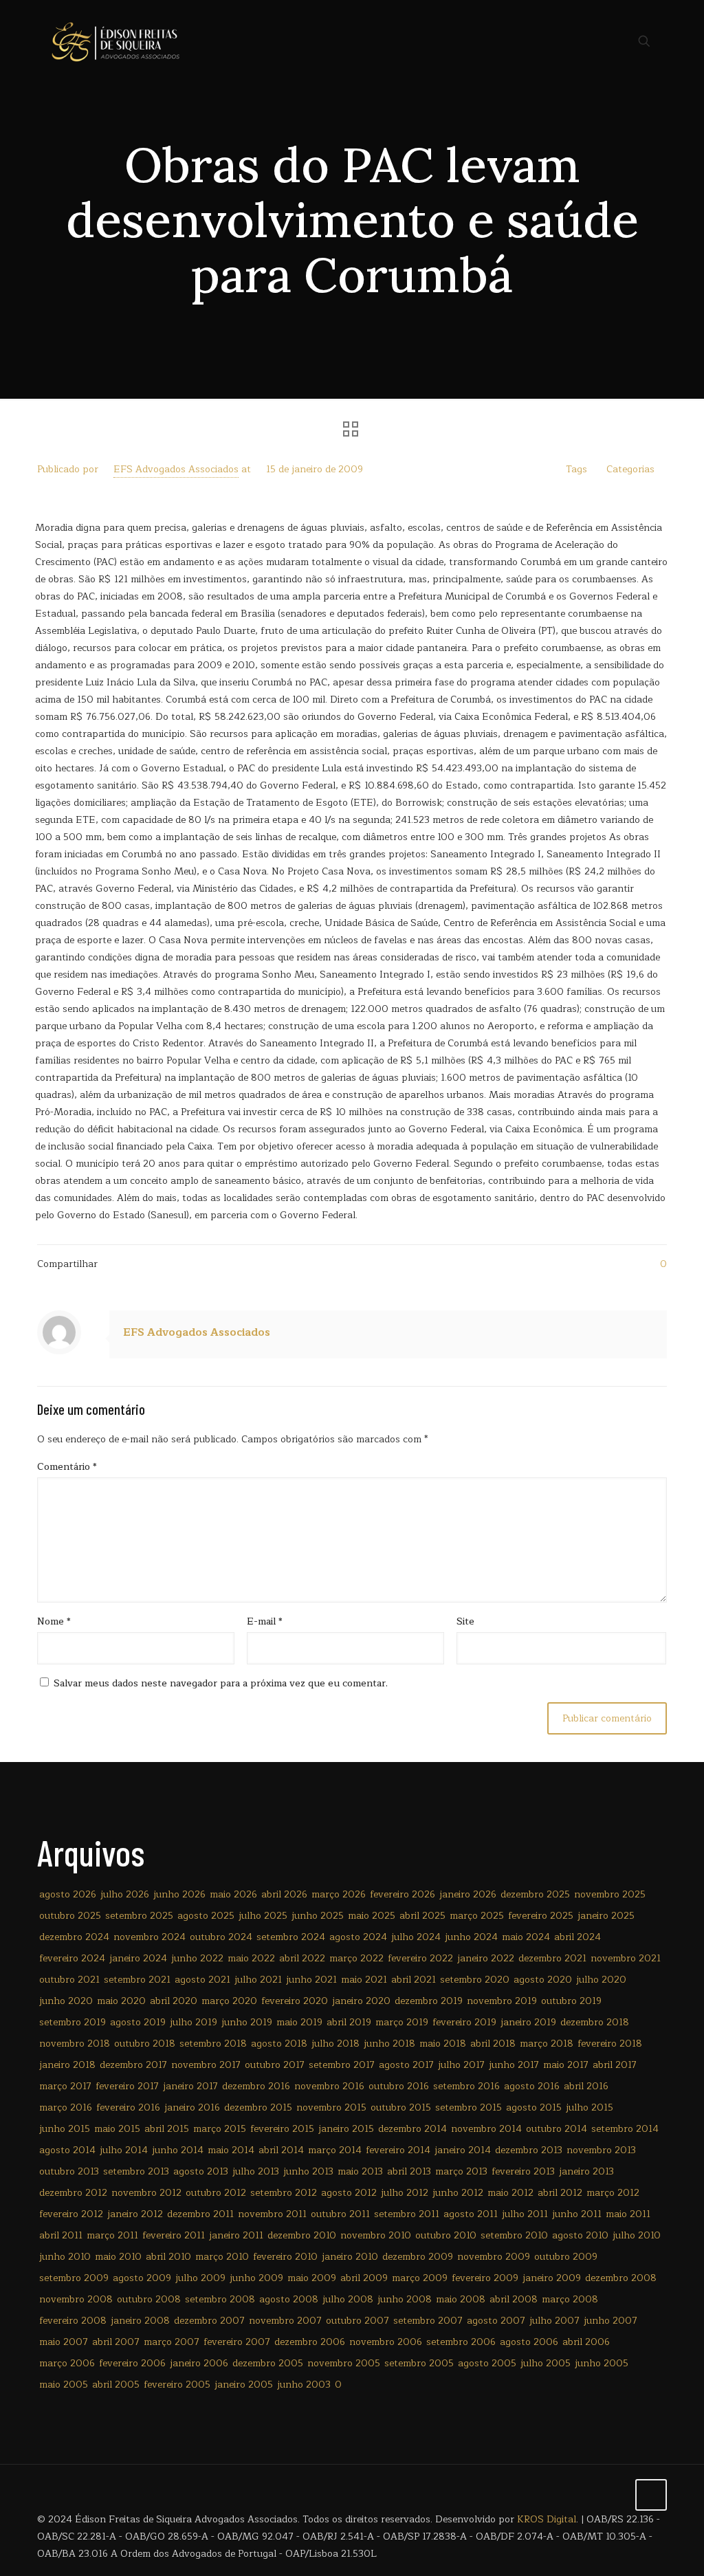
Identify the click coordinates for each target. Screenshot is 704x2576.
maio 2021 (364, 1980)
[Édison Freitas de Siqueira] (115, 41)
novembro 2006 (386, 2342)
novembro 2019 (502, 2001)
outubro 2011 (340, 2214)
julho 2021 (258, 1980)
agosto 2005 (487, 2363)
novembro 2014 (486, 2129)
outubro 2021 (69, 1980)
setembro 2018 (213, 2044)
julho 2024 (416, 1937)
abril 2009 (364, 2278)
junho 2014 (178, 2150)
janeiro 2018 (67, 2065)
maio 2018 (443, 2044)
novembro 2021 (626, 1958)
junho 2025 (318, 1916)
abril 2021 (414, 1980)
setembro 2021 (137, 1980)
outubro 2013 (69, 2171)
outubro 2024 (221, 1937)
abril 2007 (116, 2342)
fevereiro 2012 (71, 2214)
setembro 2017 (342, 2065)
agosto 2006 (529, 2342)
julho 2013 (256, 2171)
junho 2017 (514, 2065)
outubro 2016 (399, 2086)
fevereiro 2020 (295, 2001)
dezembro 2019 (429, 2001)
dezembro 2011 (200, 2214)
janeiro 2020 (361, 2001)
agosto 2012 (349, 2193)
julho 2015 (590, 2107)
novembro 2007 (285, 2321)
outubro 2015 (401, 2107)
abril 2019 (349, 2022)
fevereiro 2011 (174, 2235)
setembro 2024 (291, 1937)
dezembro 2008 (621, 2278)
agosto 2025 (206, 1916)
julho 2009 (200, 2278)
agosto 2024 (358, 1937)
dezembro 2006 (310, 2342)
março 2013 (461, 2171)
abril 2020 (174, 2001)
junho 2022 (197, 1958)
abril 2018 (493, 2044)
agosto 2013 (201, 2171)
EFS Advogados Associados (176, 469)
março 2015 (220, 2129)
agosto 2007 (496, 2321)
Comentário (67, 1467)
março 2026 (339, 1894)
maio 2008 (461, 2299)
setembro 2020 (475, 1980)
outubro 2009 (566, 2257)
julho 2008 (348, 2299)
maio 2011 (628, 2214)
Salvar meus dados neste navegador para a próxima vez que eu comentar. (221, 1683)
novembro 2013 (601, 2150)
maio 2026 (233, 1894)
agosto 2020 (543, 1980)
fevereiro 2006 (132, 2363)
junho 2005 (602, 2363)
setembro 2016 (466, 2086)
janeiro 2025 (606, 1916)
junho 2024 (471, 1937)
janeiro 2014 (463, 2150)
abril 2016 (586, 2086)
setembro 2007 (428, 2321)
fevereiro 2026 (403, 1894)
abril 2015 (167, 2129)
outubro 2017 (275, 2065)
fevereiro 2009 (485, 2278)
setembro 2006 (461, 2342)
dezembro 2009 (418, 2257)
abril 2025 (422, 1916)
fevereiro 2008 (73, 2321)
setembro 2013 (136, 2171)
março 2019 (402, 2022)
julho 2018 (335, 2044)
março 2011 (112, 2235)
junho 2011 (577, 2214)
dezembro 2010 (302, 2235)
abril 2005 (116, 2385)
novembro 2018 (75, 2044)
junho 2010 (65, 2257)
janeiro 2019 (528, 2022)
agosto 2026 (68, 1894)
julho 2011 (525, 2214)
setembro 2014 (625, 2129)
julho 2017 (461, 2065)
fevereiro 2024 (72, 1958)
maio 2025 (372, 1916)
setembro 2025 (139, 1916)
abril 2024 (577, 1937)
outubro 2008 (149, 2299)
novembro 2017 (206, 2065)
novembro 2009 (494, 2257)
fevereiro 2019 (464, 2022)
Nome (54, 1621)
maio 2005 (64, 2385)
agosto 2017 (406, 2065)
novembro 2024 (150, 1937)
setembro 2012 (284, 2193)
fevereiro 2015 (282, 2129)
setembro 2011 (407, 2214)
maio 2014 (231, 2150)
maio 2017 (566, 2065)
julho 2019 (194, 2022)
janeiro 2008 (140, 2321)
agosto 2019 (138, 2022)
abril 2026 (284, 1894)
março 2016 (66, 2107)
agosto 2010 (580, 2235)
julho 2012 (405, 2193)
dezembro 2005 (268, 2363)
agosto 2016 (532, 2086)
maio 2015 (117, 2129)
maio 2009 (312, 2278)
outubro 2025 (70, 1916)
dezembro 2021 (552, 1958)
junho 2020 (66, 2001)
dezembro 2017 (133, 2065)
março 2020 (229, 2001)
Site (465, 1621)
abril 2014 (281, 2150)
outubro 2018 (145, 2044)
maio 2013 (360, 2171)
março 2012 (613, 2193)
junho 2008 (405, 2299)
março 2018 (547, 2044)
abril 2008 (514, 2299)
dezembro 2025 (535, 1894)
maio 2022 (251, 1958)
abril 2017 (615, 2065)
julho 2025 (263, 1916)
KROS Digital (547, 2519)
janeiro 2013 (586, 2171)
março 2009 (420, 2278)
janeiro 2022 (486, 1958)
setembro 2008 (220, 2299)
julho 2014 (124, 2150)
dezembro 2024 (74, 1937)
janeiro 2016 (192, 2107)
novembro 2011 (272, 2214)
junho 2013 (308, 2171)
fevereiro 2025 (541, 1916)
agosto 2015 (534, 2107)
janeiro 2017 (190, 2086)
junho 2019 (247, 2022)
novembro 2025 (610, 1894)
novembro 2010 (376, 2235)
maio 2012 (510, 2193)
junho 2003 (304, 2385)
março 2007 (172, 2342)
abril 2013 (409, 2171)
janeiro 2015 (346, 2129)
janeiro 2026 (468, 1894)
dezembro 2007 (209, 2321)
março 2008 (570, 2299)
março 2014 (335, 2150)
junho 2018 (389, 2044)
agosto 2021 (202, 1980)
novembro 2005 (344, 2363)
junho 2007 (610, 2321)
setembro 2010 (514, 2235)
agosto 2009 (142, 2278)
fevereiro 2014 (398, 2150)
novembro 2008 (76, 2299)
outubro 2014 (557, 2129)
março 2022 (356, 1958)
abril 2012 (560, 2193)
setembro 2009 (74, 2278)
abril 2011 (61, 2235)
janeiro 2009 (552, 2278)
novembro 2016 (329, 2086)
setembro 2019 (73, 2022)
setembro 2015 (469, 2107)
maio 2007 (64, 2342)
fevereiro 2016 (128, 2107)
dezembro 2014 (412, 2129)
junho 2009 (256, 2278)
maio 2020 (121, 2001)
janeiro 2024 (138, 1958)
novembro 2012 (146, 2193)
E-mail (265, 1621)
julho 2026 (125, 1894)
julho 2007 (554, 2321)
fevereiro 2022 (420, 1958)
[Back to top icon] (651, 2495)
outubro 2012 (216, 2193)
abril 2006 (586, 2342)
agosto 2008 (289, 2299)
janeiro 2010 (350, 2257)
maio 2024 (526, 1937)
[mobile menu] (596, 41)
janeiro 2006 (199, 2363)
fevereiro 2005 (177, 2385)
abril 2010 (168, 2257)
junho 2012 (458, 2193)
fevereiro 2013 (523, 2171)
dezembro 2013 (529, 2150)
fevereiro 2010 (285, 2257)
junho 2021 (311, 1980)
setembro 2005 (419, 2363)
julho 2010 (637, 2235)
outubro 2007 (357, 2321)
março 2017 (65, 2086)
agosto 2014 (67, 2150)
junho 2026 (179, 1894)
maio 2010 (118, 2257)
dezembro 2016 (256, 2086)
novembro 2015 (331, 2107)
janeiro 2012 (135, 2214)
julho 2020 (601, 1980)
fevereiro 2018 (610, 2044)
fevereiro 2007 (237, 2342)
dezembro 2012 (73, 2193)
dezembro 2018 (595, 2022)
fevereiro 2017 (127, 2086)
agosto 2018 (279, 2044)
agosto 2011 (471, 2214)
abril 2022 (302, 1958)
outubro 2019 (571, 2001)
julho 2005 (546, 2363)
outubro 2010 (446, 2235)
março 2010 (222, 2257)
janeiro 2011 (236, 2235)
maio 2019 (299, 2022)
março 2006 (67, 2363)
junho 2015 (65, 2129)
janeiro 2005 (244, 2385)
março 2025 (477, 1916)
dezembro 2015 (258, 2107)
